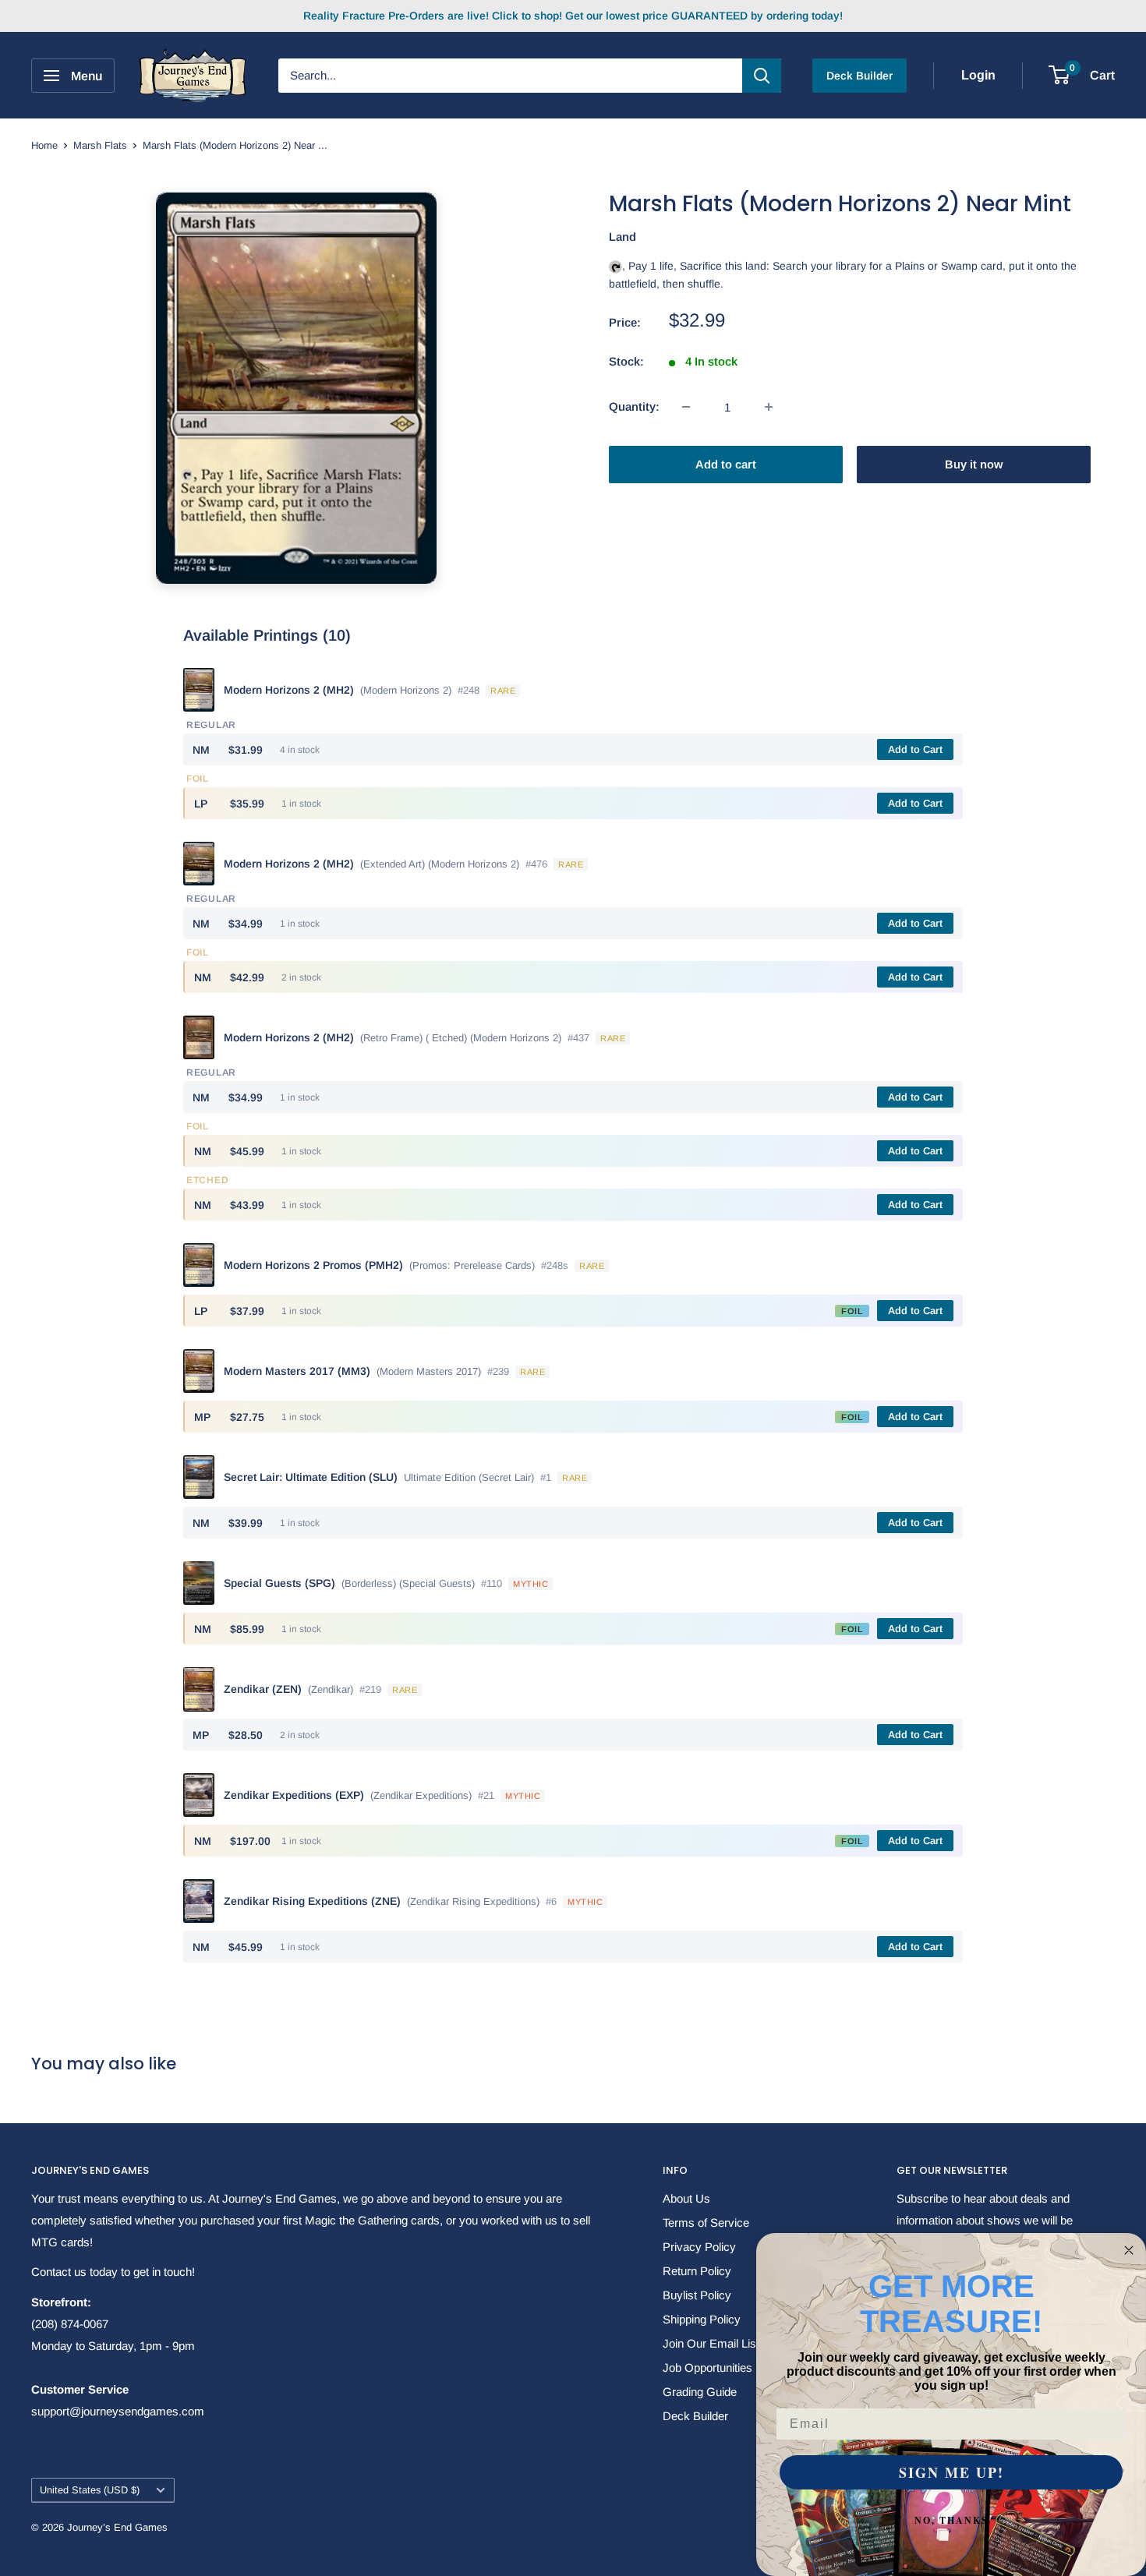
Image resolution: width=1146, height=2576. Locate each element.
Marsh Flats (100, 145)
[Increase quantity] (769, 407)
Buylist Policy (697, 2295)
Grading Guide (700, 2392)
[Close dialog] (1129, 2250)
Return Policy (697, 2271)
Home (44, 145)
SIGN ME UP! (951, 2472)
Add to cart (726, 464)
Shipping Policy (702, 2319)
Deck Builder (859, 76)
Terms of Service (706, 2223)
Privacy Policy (699, 2247)
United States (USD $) (90, 2490)
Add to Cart (915, 749)
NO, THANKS (951, 2520)
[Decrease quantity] (686, 407)
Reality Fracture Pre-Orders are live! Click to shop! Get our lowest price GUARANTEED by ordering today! (573, 16)
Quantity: (634, 406)
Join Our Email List (711, 2343)
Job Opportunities (707, 2368)
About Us (686, 2198)
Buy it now (974, 464)
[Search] (762, 76)
